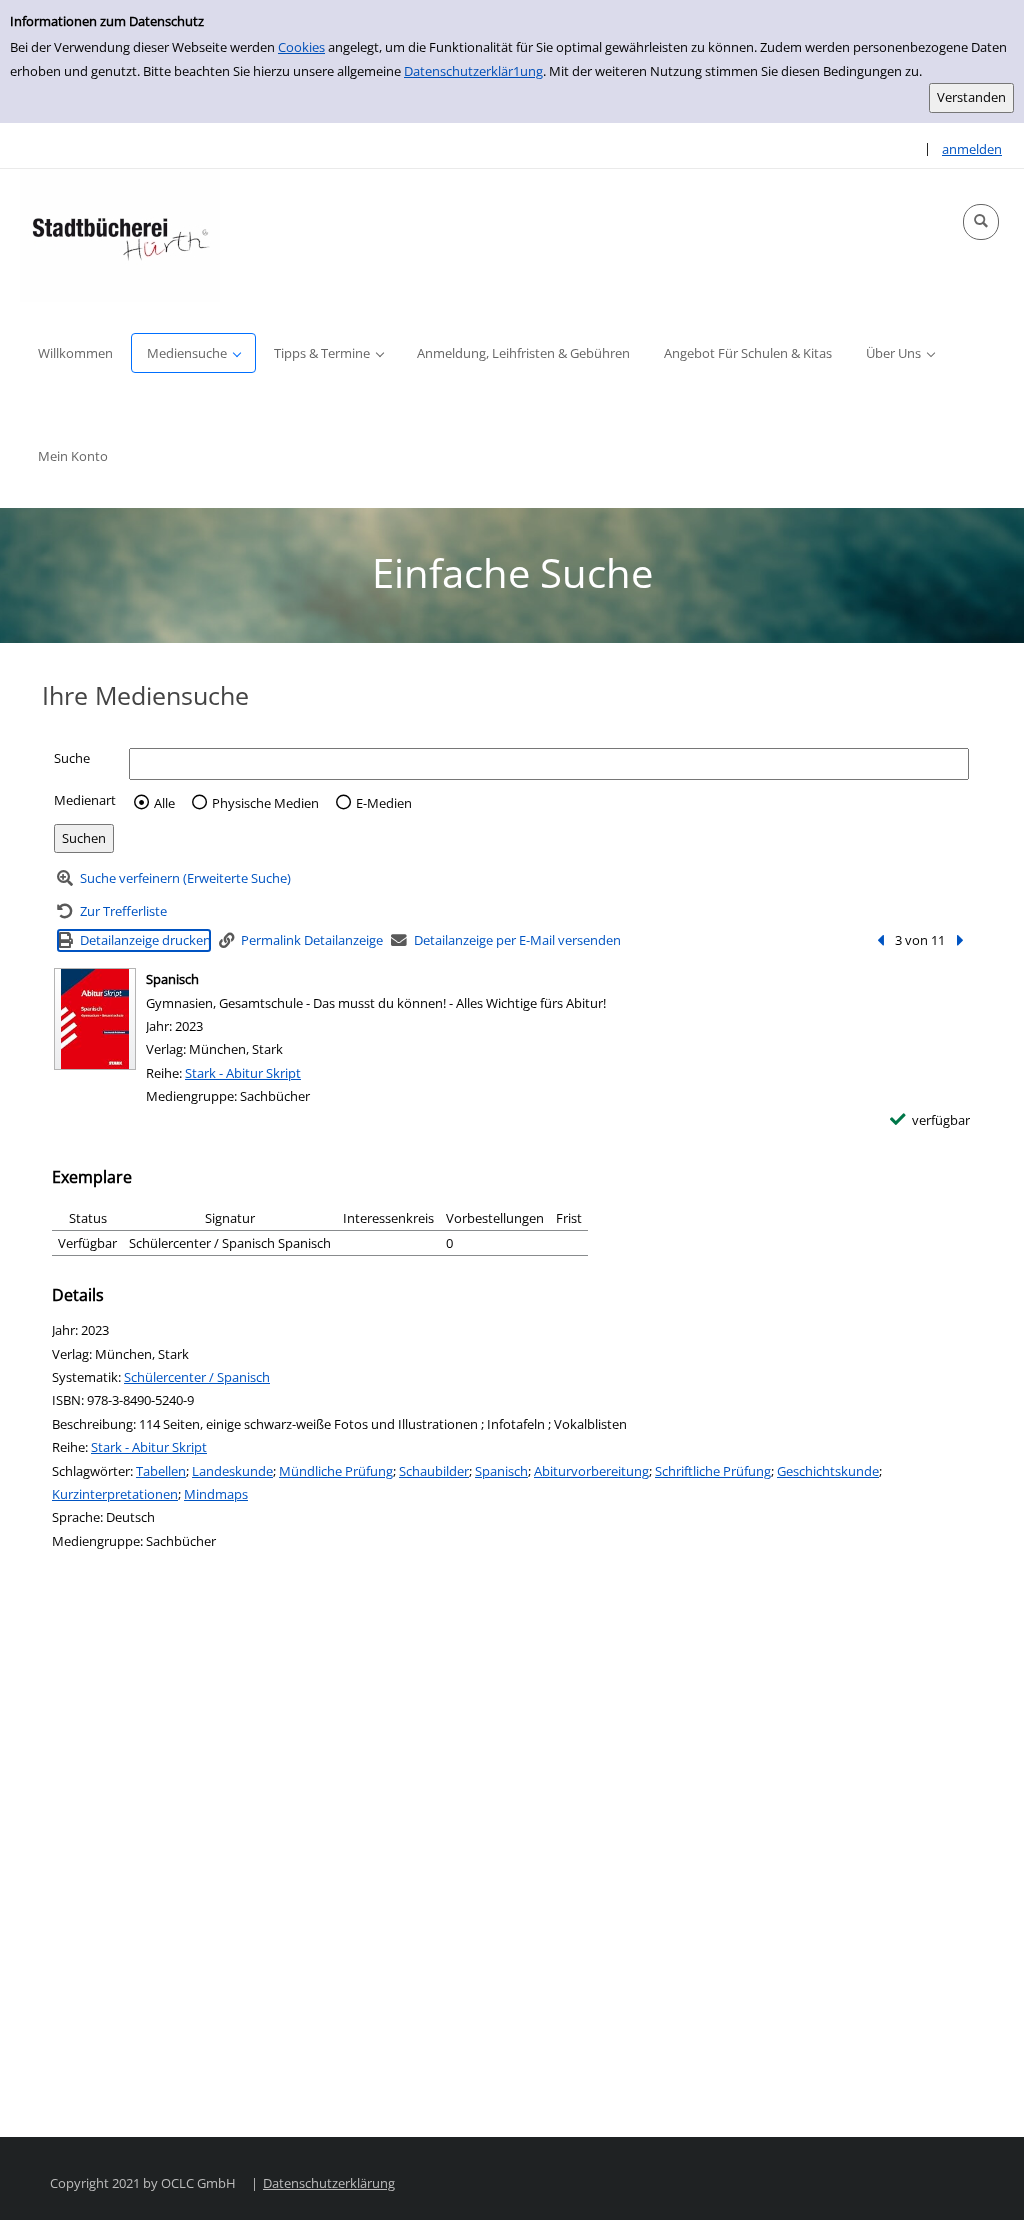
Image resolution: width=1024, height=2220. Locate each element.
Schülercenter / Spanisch (197, 1377)
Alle (164, 803)
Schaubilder (434, 1471)
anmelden (972, 149)
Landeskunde (232, 1471)
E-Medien (384, 803)
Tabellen (161, 1471)
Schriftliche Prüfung (713, 1471)
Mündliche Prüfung (336, 1471)
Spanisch (501, 1471)
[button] (981, 222)
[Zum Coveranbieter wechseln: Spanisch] (95, 1019)
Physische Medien (265, 803)
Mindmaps (216, 1494)
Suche (72, 758)
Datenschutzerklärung (329, 2183)
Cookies (301, 47)
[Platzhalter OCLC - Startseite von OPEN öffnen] (120, 235)
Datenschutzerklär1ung (473, 71)
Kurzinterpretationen (115, 1494)
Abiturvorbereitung (591, 1471)
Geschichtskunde (828, 1471)
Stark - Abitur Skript (243, 1073)
